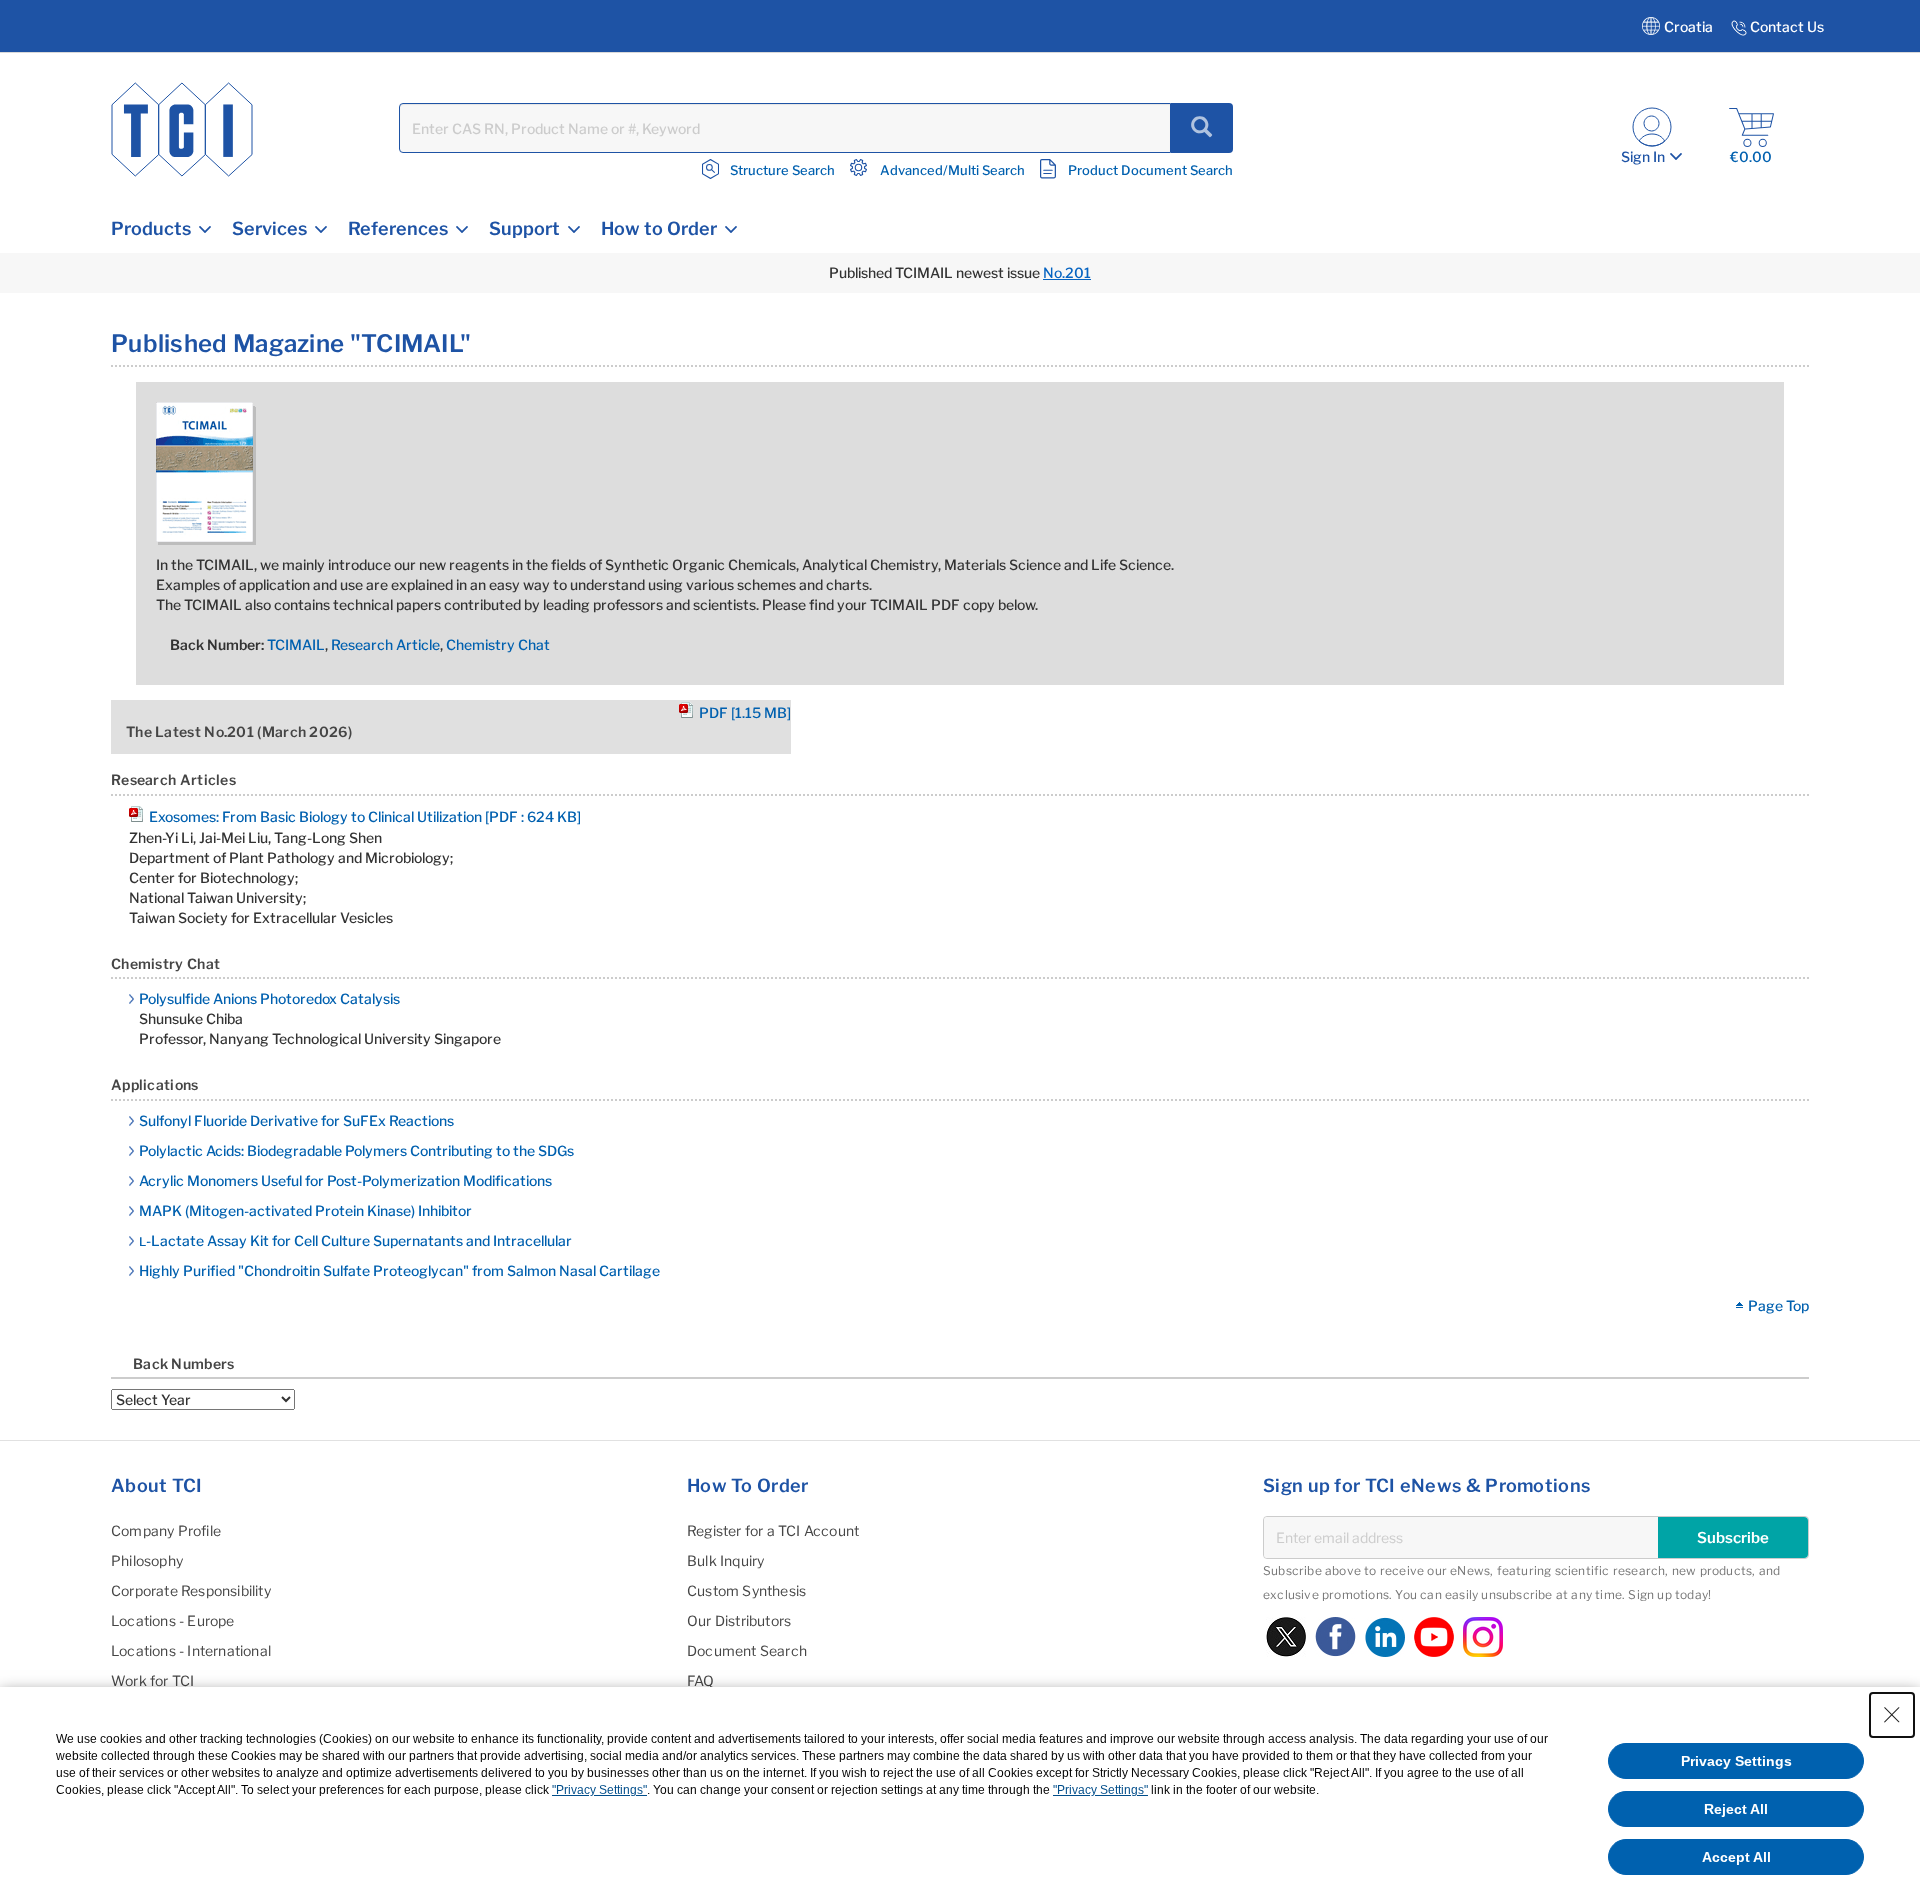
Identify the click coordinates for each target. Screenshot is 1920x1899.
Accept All (1736, 1857)
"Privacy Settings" (599, 1790)
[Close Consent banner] (1892, 1715)
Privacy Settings (1736, 1761)
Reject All (1736, 1809)
